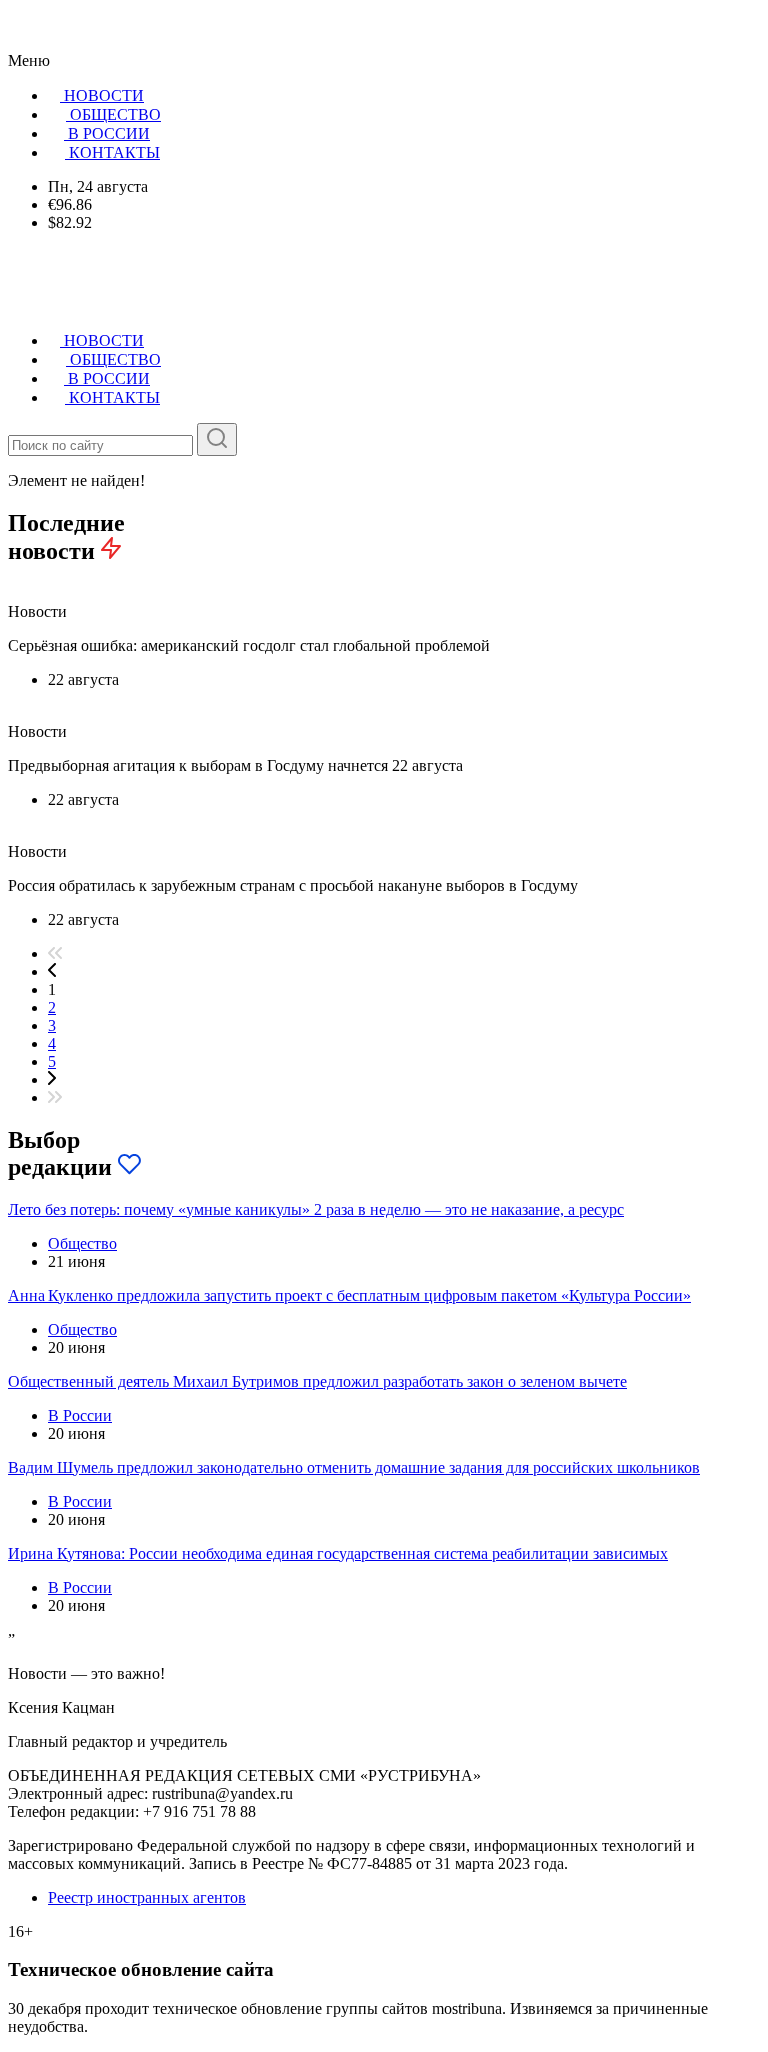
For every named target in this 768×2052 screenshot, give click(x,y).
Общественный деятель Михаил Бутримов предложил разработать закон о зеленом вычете (317, 1381)
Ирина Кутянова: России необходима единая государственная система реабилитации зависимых (338, 1553)
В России (80, 1415)
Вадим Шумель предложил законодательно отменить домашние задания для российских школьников (354, 1467)
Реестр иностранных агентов (147, 1897)
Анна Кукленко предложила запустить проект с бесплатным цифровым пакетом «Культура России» (349, 1295)
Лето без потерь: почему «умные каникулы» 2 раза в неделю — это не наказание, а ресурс (316, 1209)
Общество (82, 1243)
